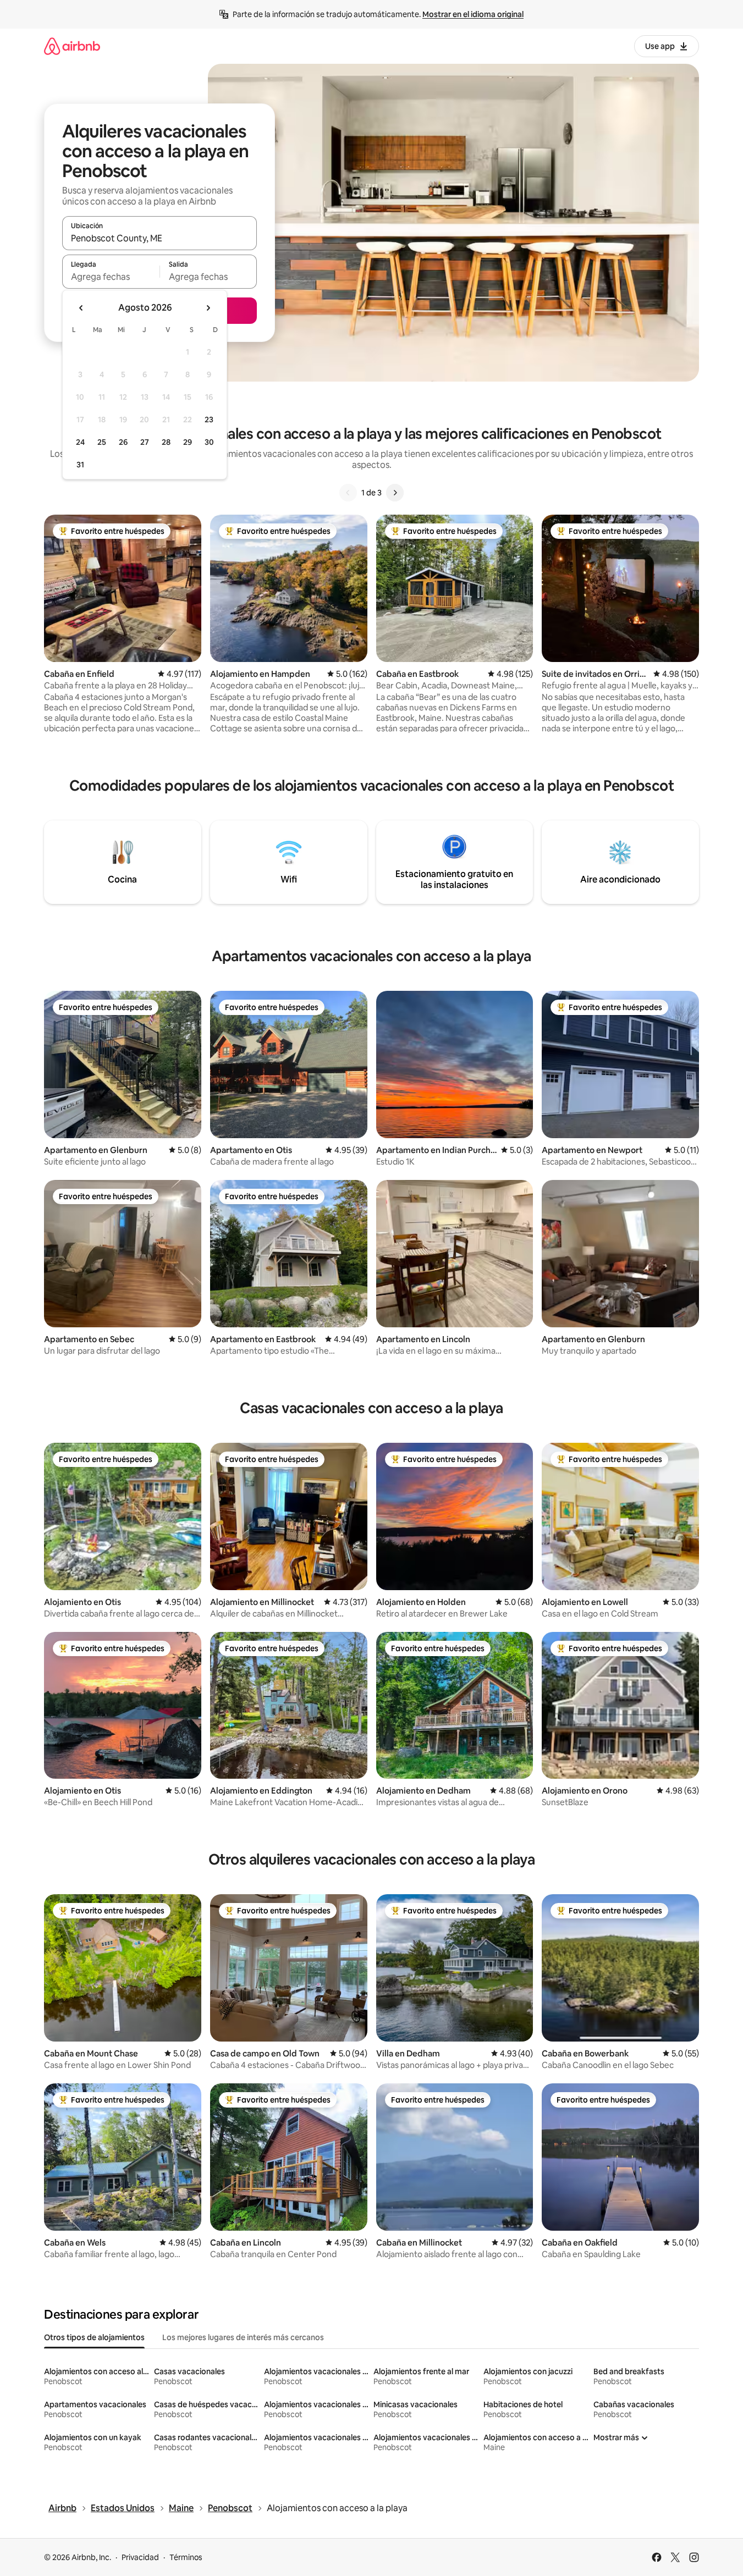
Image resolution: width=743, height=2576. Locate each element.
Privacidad (140, 2557)
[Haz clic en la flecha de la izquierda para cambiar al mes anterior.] (81, 308)
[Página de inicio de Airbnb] (72, 46)
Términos (186, 2557)
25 (102, 442)
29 (188, 442)
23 (209, 420)
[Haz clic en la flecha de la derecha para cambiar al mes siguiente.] (208, 308)
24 (80, 442)
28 (166, 442)
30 (209, 442)
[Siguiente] (395, 493)
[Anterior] (348, 493)
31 (80, 465)
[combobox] (159, 238)
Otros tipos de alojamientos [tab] (94, 2337)
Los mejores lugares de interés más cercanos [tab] (243, 2337)
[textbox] (111, 277)
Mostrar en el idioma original (473, 14)
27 (145, 442)
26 (123, 442)
